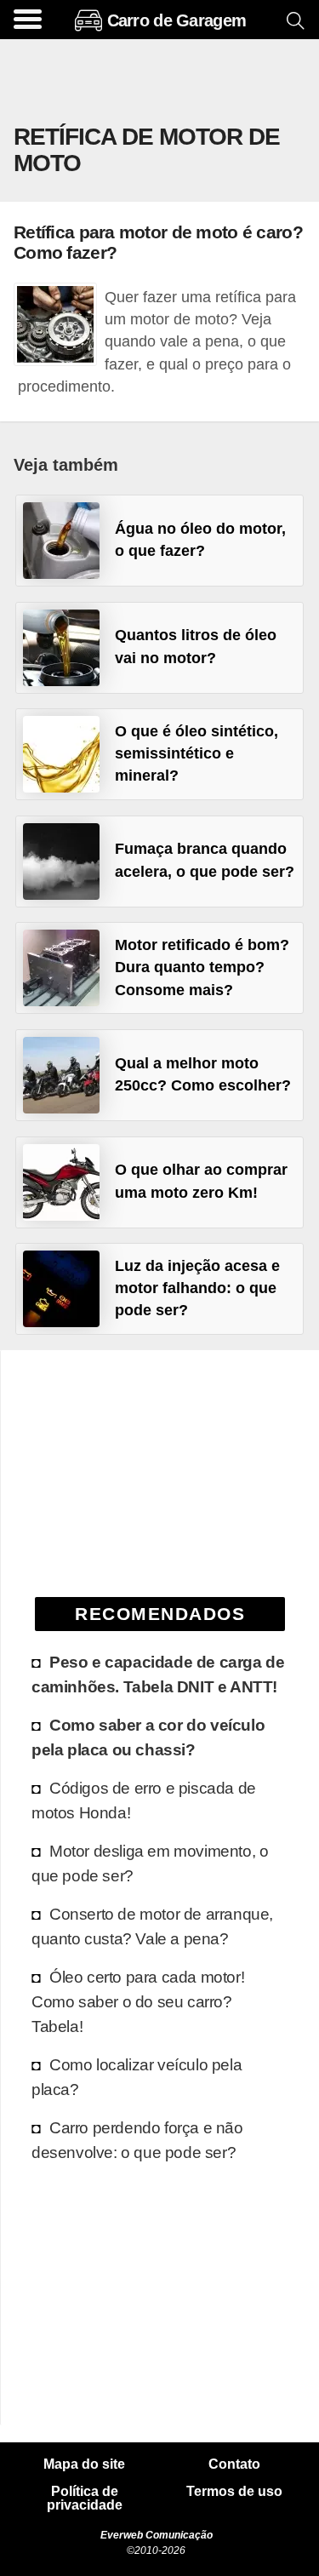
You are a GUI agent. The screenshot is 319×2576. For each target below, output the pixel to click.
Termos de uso (234, 2492)
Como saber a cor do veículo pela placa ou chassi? (148, 1737)
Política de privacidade (85, 2499)
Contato (234, 2464)
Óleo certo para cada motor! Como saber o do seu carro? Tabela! (138, 2001)
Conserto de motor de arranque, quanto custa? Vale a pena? (152, 1926)
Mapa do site (84, 2464)
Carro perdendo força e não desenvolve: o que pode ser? (137, 2140)
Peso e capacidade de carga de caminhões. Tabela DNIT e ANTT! (158, 1674)
